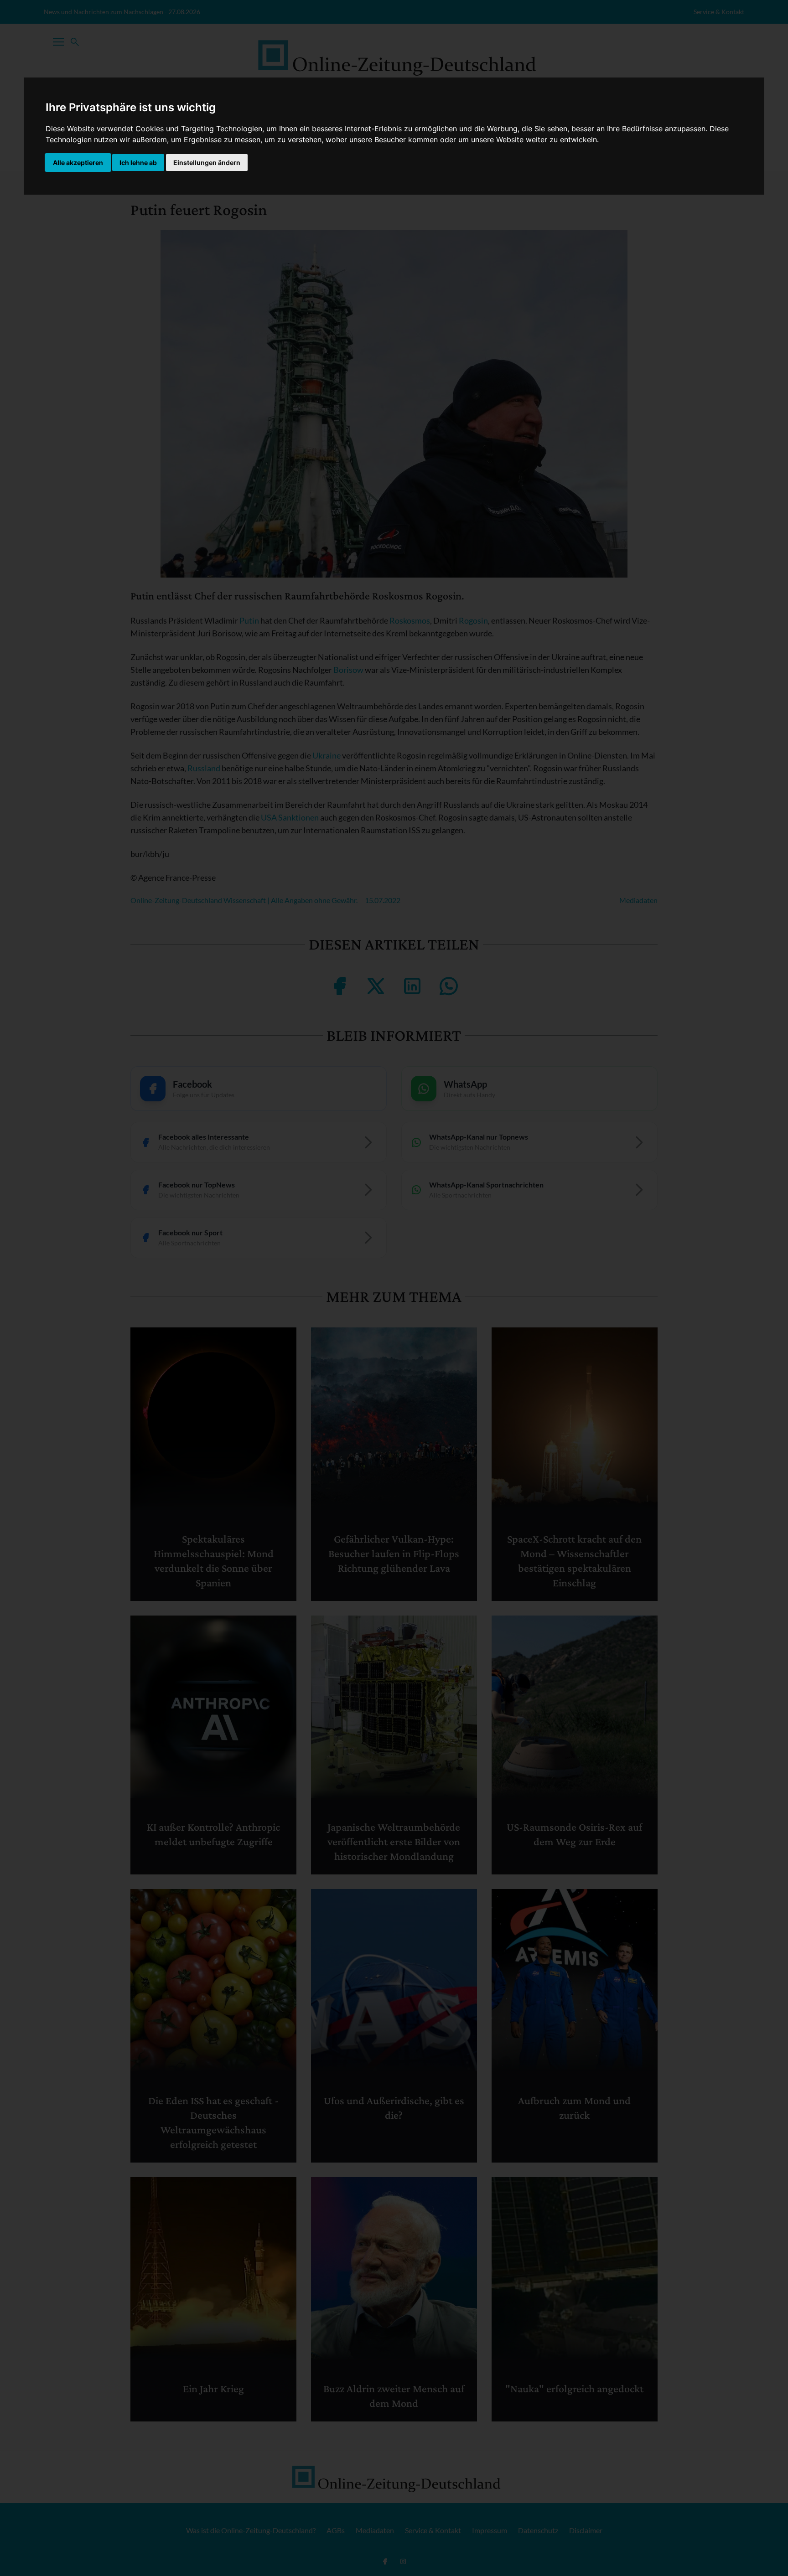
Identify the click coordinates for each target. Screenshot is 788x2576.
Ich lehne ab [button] (138, 163)
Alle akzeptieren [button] (78, 163)
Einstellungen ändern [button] (207, 163)
